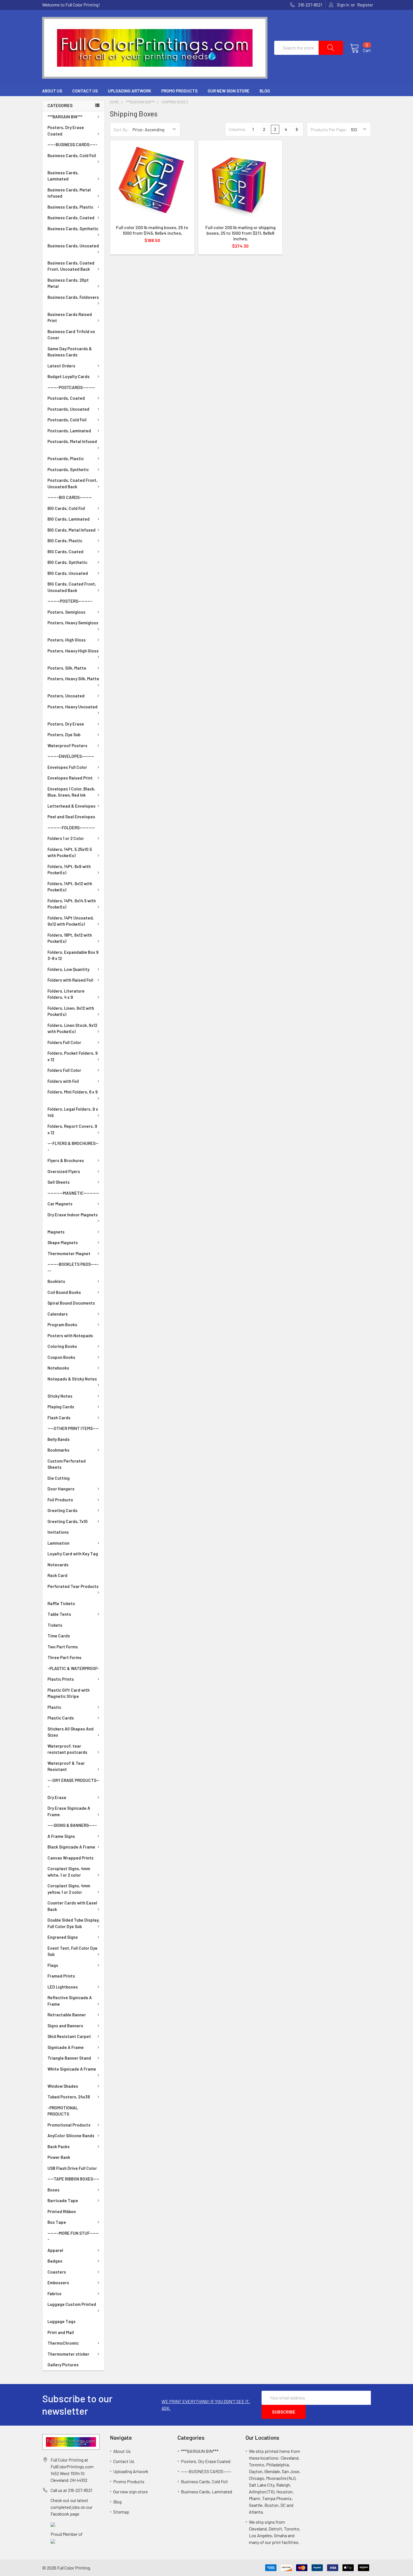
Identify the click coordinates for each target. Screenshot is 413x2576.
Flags (53, 1965)
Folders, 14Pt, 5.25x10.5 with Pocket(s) (70, 852)
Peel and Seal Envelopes (71, 817)
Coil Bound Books (64, 1292)
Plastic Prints (61, 1679)
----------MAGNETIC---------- (73, 1193)
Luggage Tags (62, 2321)
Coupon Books (61, 1357)
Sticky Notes (60, 1396)
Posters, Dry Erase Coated (66, 131)
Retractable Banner (67, 2015)
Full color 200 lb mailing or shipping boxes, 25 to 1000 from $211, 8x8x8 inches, (240, 233)
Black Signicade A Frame (71, 1847)
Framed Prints (61, 1976)
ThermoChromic (63, 2343)
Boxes (54, 2190)
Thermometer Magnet (69, 1253)
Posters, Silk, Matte (67, 668)
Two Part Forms (63, 1647)
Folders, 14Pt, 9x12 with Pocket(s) (70, 887)
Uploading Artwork (130, 91)
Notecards (58, 1565)
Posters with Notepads (70, 1336)
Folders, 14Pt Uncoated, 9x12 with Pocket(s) (71, 921)
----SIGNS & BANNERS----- (72, 1825)
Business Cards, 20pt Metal (68, 283)
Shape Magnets (63, 1242)
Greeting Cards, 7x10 (68, 1521)
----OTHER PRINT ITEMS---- (73, 1428)
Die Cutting (59, 1478)
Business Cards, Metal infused (69, 193)
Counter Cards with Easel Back (72, 1906)
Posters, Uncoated (66, 696)
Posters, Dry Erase (66, 724)
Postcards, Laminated (69, 431)
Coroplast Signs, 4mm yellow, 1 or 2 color (69, 1889)
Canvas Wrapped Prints (71, 1858)
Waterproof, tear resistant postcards (67, 1749)
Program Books (62, 1325)
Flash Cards (59, 1418)
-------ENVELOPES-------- (71, 756)
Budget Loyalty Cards (69, 376)
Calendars (58, 1314)
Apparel (55, 2250)
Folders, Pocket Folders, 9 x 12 (73, 1056)
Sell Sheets (59, 1182)
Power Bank (59, 2157)
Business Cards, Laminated (63, 176)
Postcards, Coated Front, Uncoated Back (72, 483)
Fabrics (55, 2293)
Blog (265, 91)
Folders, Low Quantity (68, 969)
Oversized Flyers (64, 1171)
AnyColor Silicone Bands (71, 2136)
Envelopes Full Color (67, 767)
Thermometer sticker (68, 2354)
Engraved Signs (63, 1937)
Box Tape (57, 2222)
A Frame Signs (61, 1836)
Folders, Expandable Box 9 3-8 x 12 (73, 955)
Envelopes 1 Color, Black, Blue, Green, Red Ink (71, 792)
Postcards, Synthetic (68, 469)
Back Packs (59, 2146)
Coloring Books (62, 1346)
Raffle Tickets (61, 1603)
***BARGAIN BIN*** (65, 117)
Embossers (58, 2283)
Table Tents (59, 1614)
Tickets (55, 1625)
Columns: (238, 129)
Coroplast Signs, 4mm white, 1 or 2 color (69, 1872)
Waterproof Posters (67, 745)
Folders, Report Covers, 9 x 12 (72, 1129)
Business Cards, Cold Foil (72, 155)
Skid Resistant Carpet (69, 2036)
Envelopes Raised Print (70, 778)
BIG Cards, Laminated (69, 519)
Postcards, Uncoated (68, 409)
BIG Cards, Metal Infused (72, 530)
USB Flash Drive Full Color (72, 2168)
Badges (55, 2261)
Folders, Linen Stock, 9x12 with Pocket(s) (72, 1028)
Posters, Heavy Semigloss (73, 623)
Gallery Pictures (63, 2365)
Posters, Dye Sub (64, 735)
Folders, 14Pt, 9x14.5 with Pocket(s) (72, 904)
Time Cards (59, 1636)
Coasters (57, 2272)
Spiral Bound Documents (71, 1303)
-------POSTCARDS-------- (71, 387)
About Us (52, 91)
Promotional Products (69, 2125)
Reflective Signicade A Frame (70, 2001)
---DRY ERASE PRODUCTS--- (73, 1783)
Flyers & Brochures (66, 1160)
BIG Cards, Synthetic (67, 562)
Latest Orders (61, 366)
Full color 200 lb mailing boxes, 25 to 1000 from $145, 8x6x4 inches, (152, 230)
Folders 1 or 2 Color (66, 838)
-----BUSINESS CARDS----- (72, 144)
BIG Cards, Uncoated (68, 573)
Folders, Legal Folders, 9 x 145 (73, 1112)
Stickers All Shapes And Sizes (71, 1732)
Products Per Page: (329, 129)
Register (365, 5)
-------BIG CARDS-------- (70, 497)
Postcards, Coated (66, 398)
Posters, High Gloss (67, 640)
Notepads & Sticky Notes (72, 1379)
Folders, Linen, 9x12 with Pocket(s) (71, 1011)
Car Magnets (60, 1204)
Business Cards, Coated (71, 218)
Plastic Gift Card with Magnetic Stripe (69, 1693)
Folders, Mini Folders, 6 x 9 (73, 1092)
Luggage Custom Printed (72, 2304)
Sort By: (121, 129)
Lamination (58, 1543)
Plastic (54, 1707)
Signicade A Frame (66, 2047)
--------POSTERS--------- (70, 601)
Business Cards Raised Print (70, 318)
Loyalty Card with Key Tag (73, 1554)
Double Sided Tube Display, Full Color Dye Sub (73, 1923)
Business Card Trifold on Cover (71, 335)
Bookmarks (58, 1450)
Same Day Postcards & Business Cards (70, 352)
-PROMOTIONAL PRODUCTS (63, 2111)
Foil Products (60, 1500)
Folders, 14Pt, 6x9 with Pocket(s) (69, 870)
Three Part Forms (64, 1657)
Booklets (56, 1281)
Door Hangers (61, 1489)
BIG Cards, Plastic (65, 541)
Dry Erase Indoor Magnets (73, 1215)
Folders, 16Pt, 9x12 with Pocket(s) (70, 938)
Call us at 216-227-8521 (71, 2490)
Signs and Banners (65, 2026)
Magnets (56, 1232)
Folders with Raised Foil (70, 980)
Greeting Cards (63, 1510)
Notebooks (58, 1368)
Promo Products (179, 91)
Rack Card (57, 1575)
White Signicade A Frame (72, 2069)
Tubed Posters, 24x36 (69, 2097)
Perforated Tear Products (73, 1586)
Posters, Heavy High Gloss (73, 651)
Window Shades (63, 2086)
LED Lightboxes (63, 1987)
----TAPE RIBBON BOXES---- (73, 2179)
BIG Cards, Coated (65, 552)
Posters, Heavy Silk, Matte (73, 679)
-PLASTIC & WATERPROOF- (73, 1668)
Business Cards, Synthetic (73, 229)
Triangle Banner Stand (69, 2058)
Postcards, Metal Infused (72, 441)
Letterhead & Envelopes (72, 806)
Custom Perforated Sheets (67, 1464)
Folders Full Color (64, 1042)
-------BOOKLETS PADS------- (73, 1267)
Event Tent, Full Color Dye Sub (72, 1951)
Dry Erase (57, 1797)
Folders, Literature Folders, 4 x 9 (66, 994)
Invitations (58, 1532)
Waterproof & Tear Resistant (66, 1766)
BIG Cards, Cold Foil (66, 508)
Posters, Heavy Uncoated (72, 707)
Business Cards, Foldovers (73, 297)
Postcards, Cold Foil (67, 420)
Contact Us (85, 91)
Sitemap (121, 2512)
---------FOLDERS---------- (71, 828)
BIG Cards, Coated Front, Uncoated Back (72, 587)
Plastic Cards (61, 1718)
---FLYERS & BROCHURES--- (73, 1146)
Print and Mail (61, 2332)
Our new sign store (229, 91)
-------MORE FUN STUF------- (73, 2236)
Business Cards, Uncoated (73, 246)
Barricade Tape (63, 2200)
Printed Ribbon (62, 2211)
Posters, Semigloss (66, 612)
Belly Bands (59, 1439)
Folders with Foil (63, 1081)
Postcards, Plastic (66, 458)
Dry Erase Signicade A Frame (69, 1811)
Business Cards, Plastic (70, 207)
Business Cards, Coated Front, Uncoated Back (71, 266)
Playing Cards (61, 1407)
